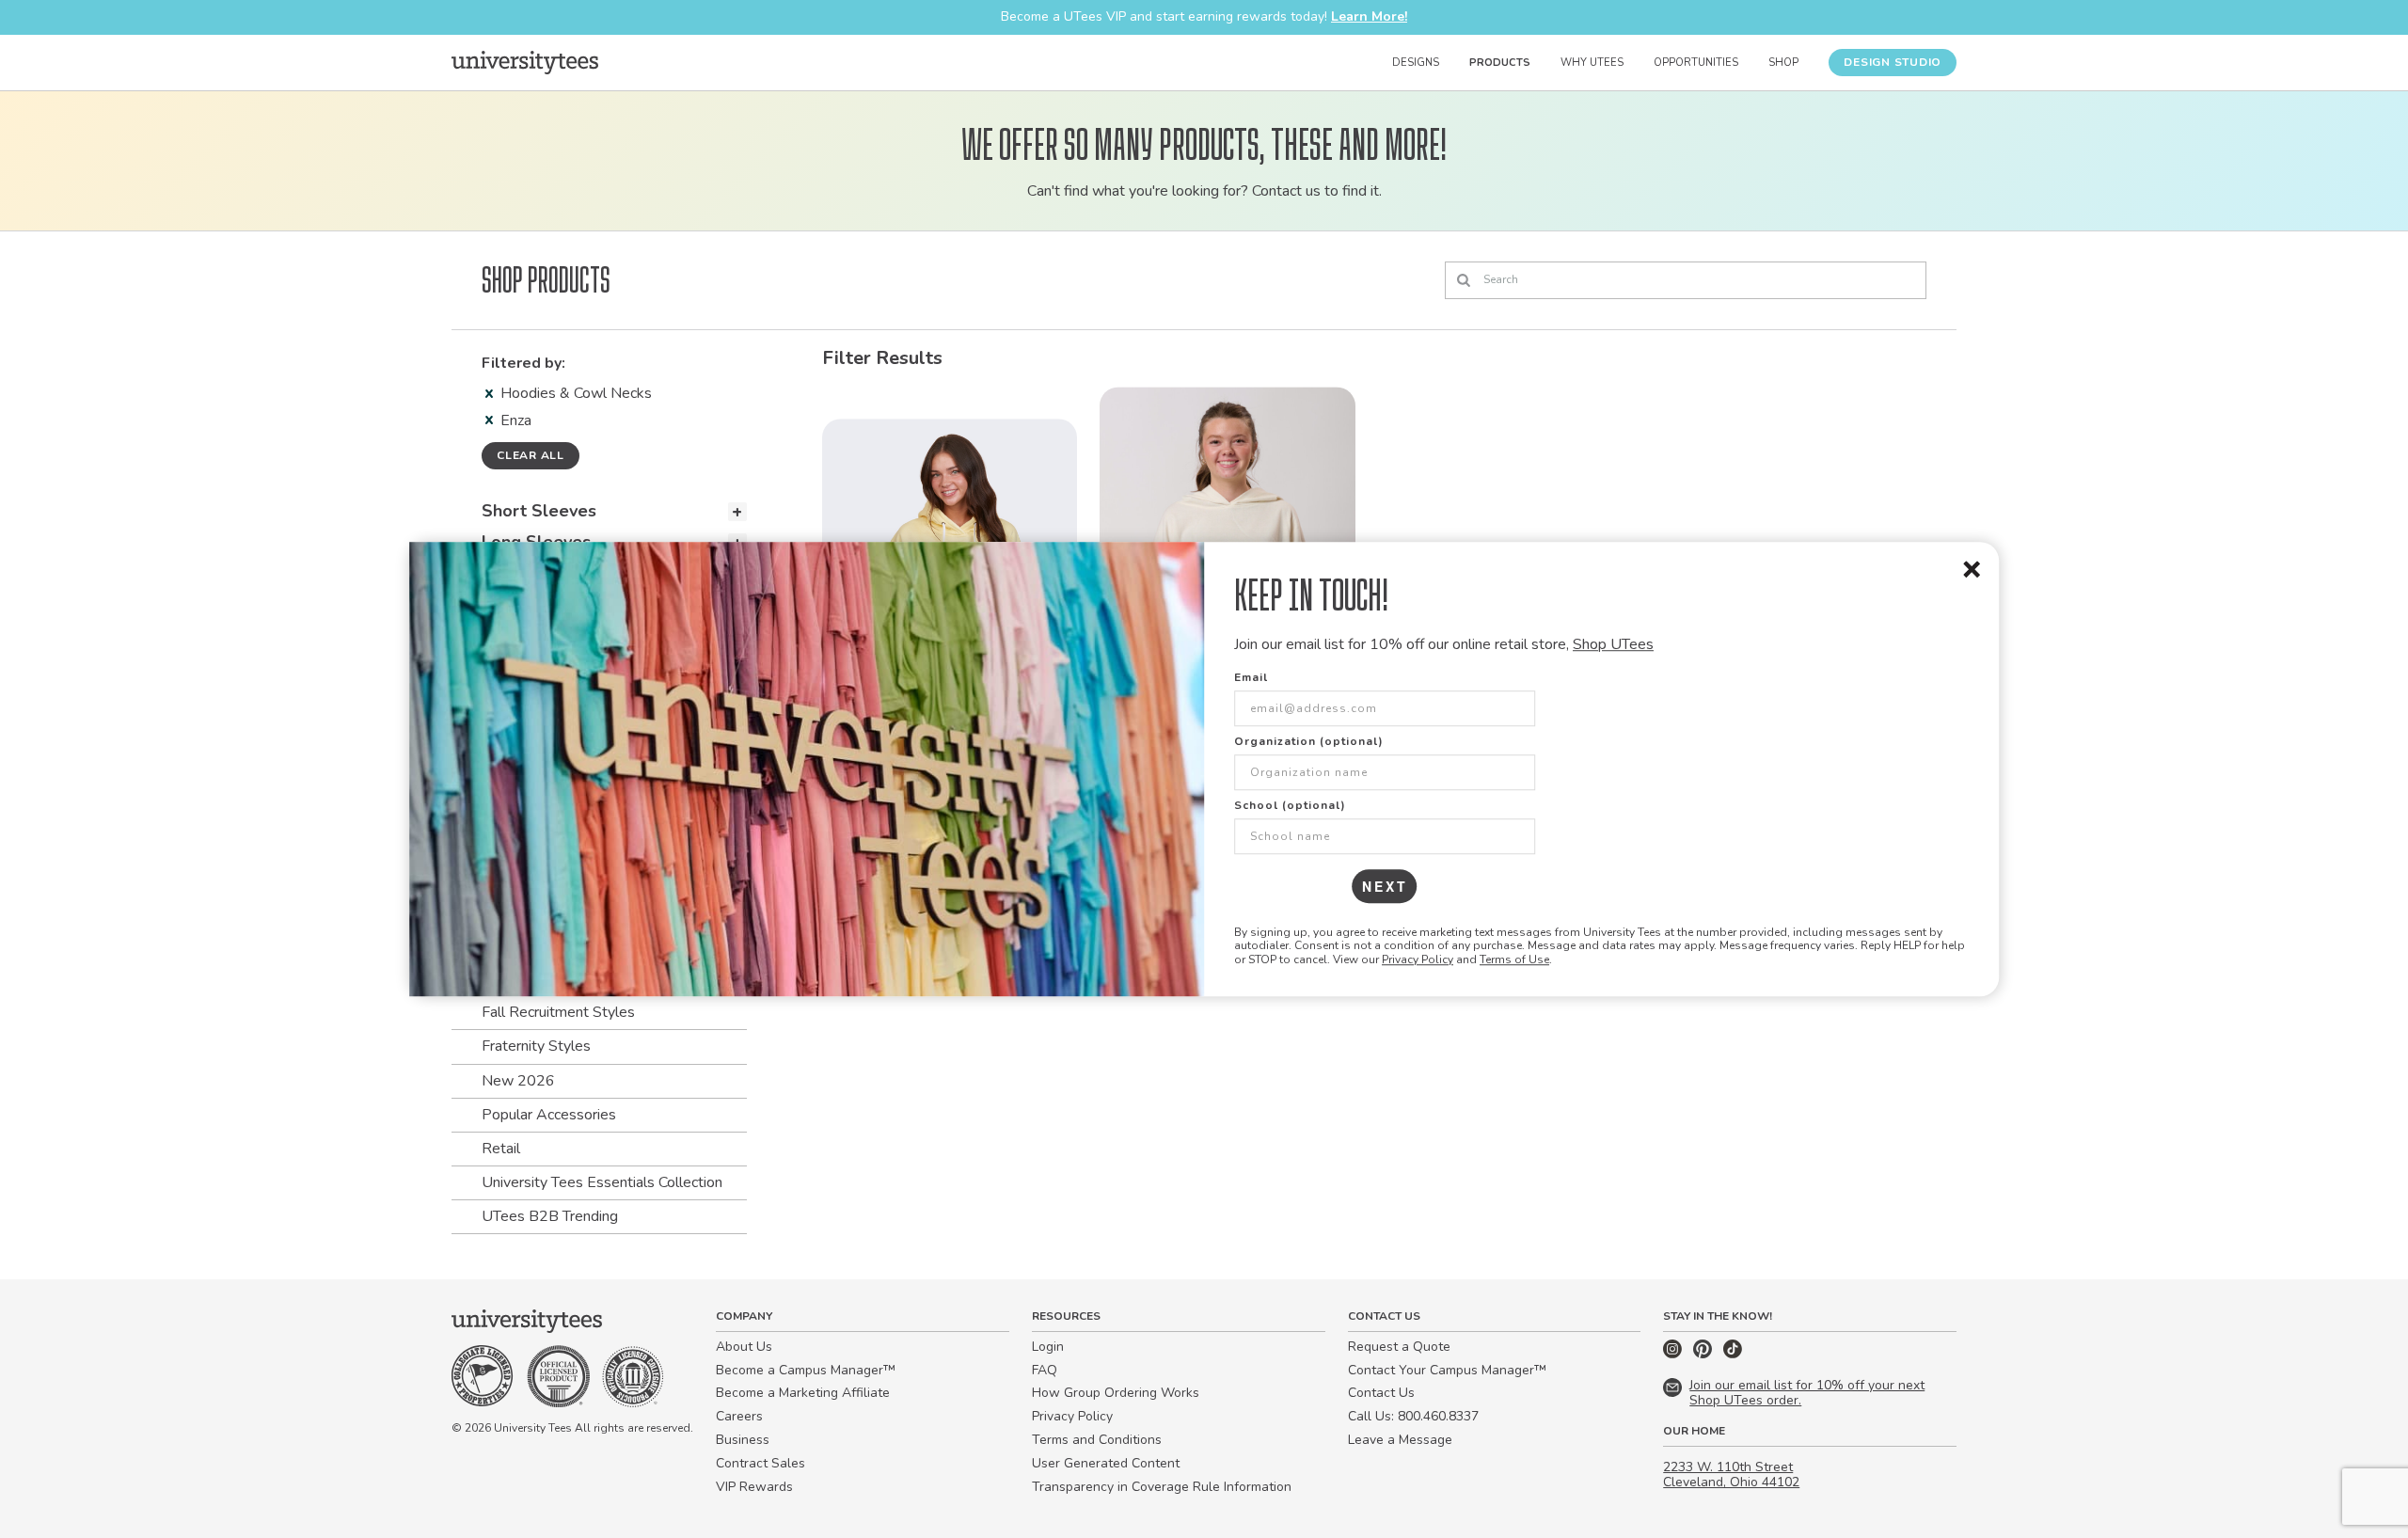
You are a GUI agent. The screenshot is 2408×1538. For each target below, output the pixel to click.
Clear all (531, 455)
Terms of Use (1514, 959)
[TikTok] (1733, 1354)
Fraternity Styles (536, 1046)
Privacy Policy (1418, 959)
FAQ (1045, 1370)
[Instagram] (1674, 1354)
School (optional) (1290, 805)
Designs (1416, 63)
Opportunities (1696, 63)
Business (743, 1440)
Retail (501, 1149)
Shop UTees (1613, 644)
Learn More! (1369, 16)
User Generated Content (1106, 1463)
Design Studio (1893, 62)
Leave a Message (1400, 1440)
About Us (744, 1347)
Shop (1783, 63)
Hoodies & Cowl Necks (576, 393)
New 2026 (518, 1081)
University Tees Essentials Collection (602, 1182)
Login (1048, 1347)
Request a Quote (1399, 1347)
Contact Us (1381, 1393)
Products (1500, 63)
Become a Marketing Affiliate (803, 1393)
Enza (516, 420)
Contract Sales (760, 1463)
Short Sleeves (539, 511)
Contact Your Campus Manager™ (1447, 1370)
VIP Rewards (754, 1487)
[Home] (525, 62)
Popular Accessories (549, 1115)
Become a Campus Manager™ (806, 1370)
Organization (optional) (1309, 741)
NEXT (1385, 886)
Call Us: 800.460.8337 (1413, 1416)
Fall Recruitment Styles (558, 1012)
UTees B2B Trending (550, 1216)
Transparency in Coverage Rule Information (1162, 1487)
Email (1251, 677)
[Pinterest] (1704, 1354)
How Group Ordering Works (1116, 1393)
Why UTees (1592, 63)
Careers (739, 1416)
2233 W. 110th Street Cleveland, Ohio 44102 (1731, 1475)
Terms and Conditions (1097, 1440)
